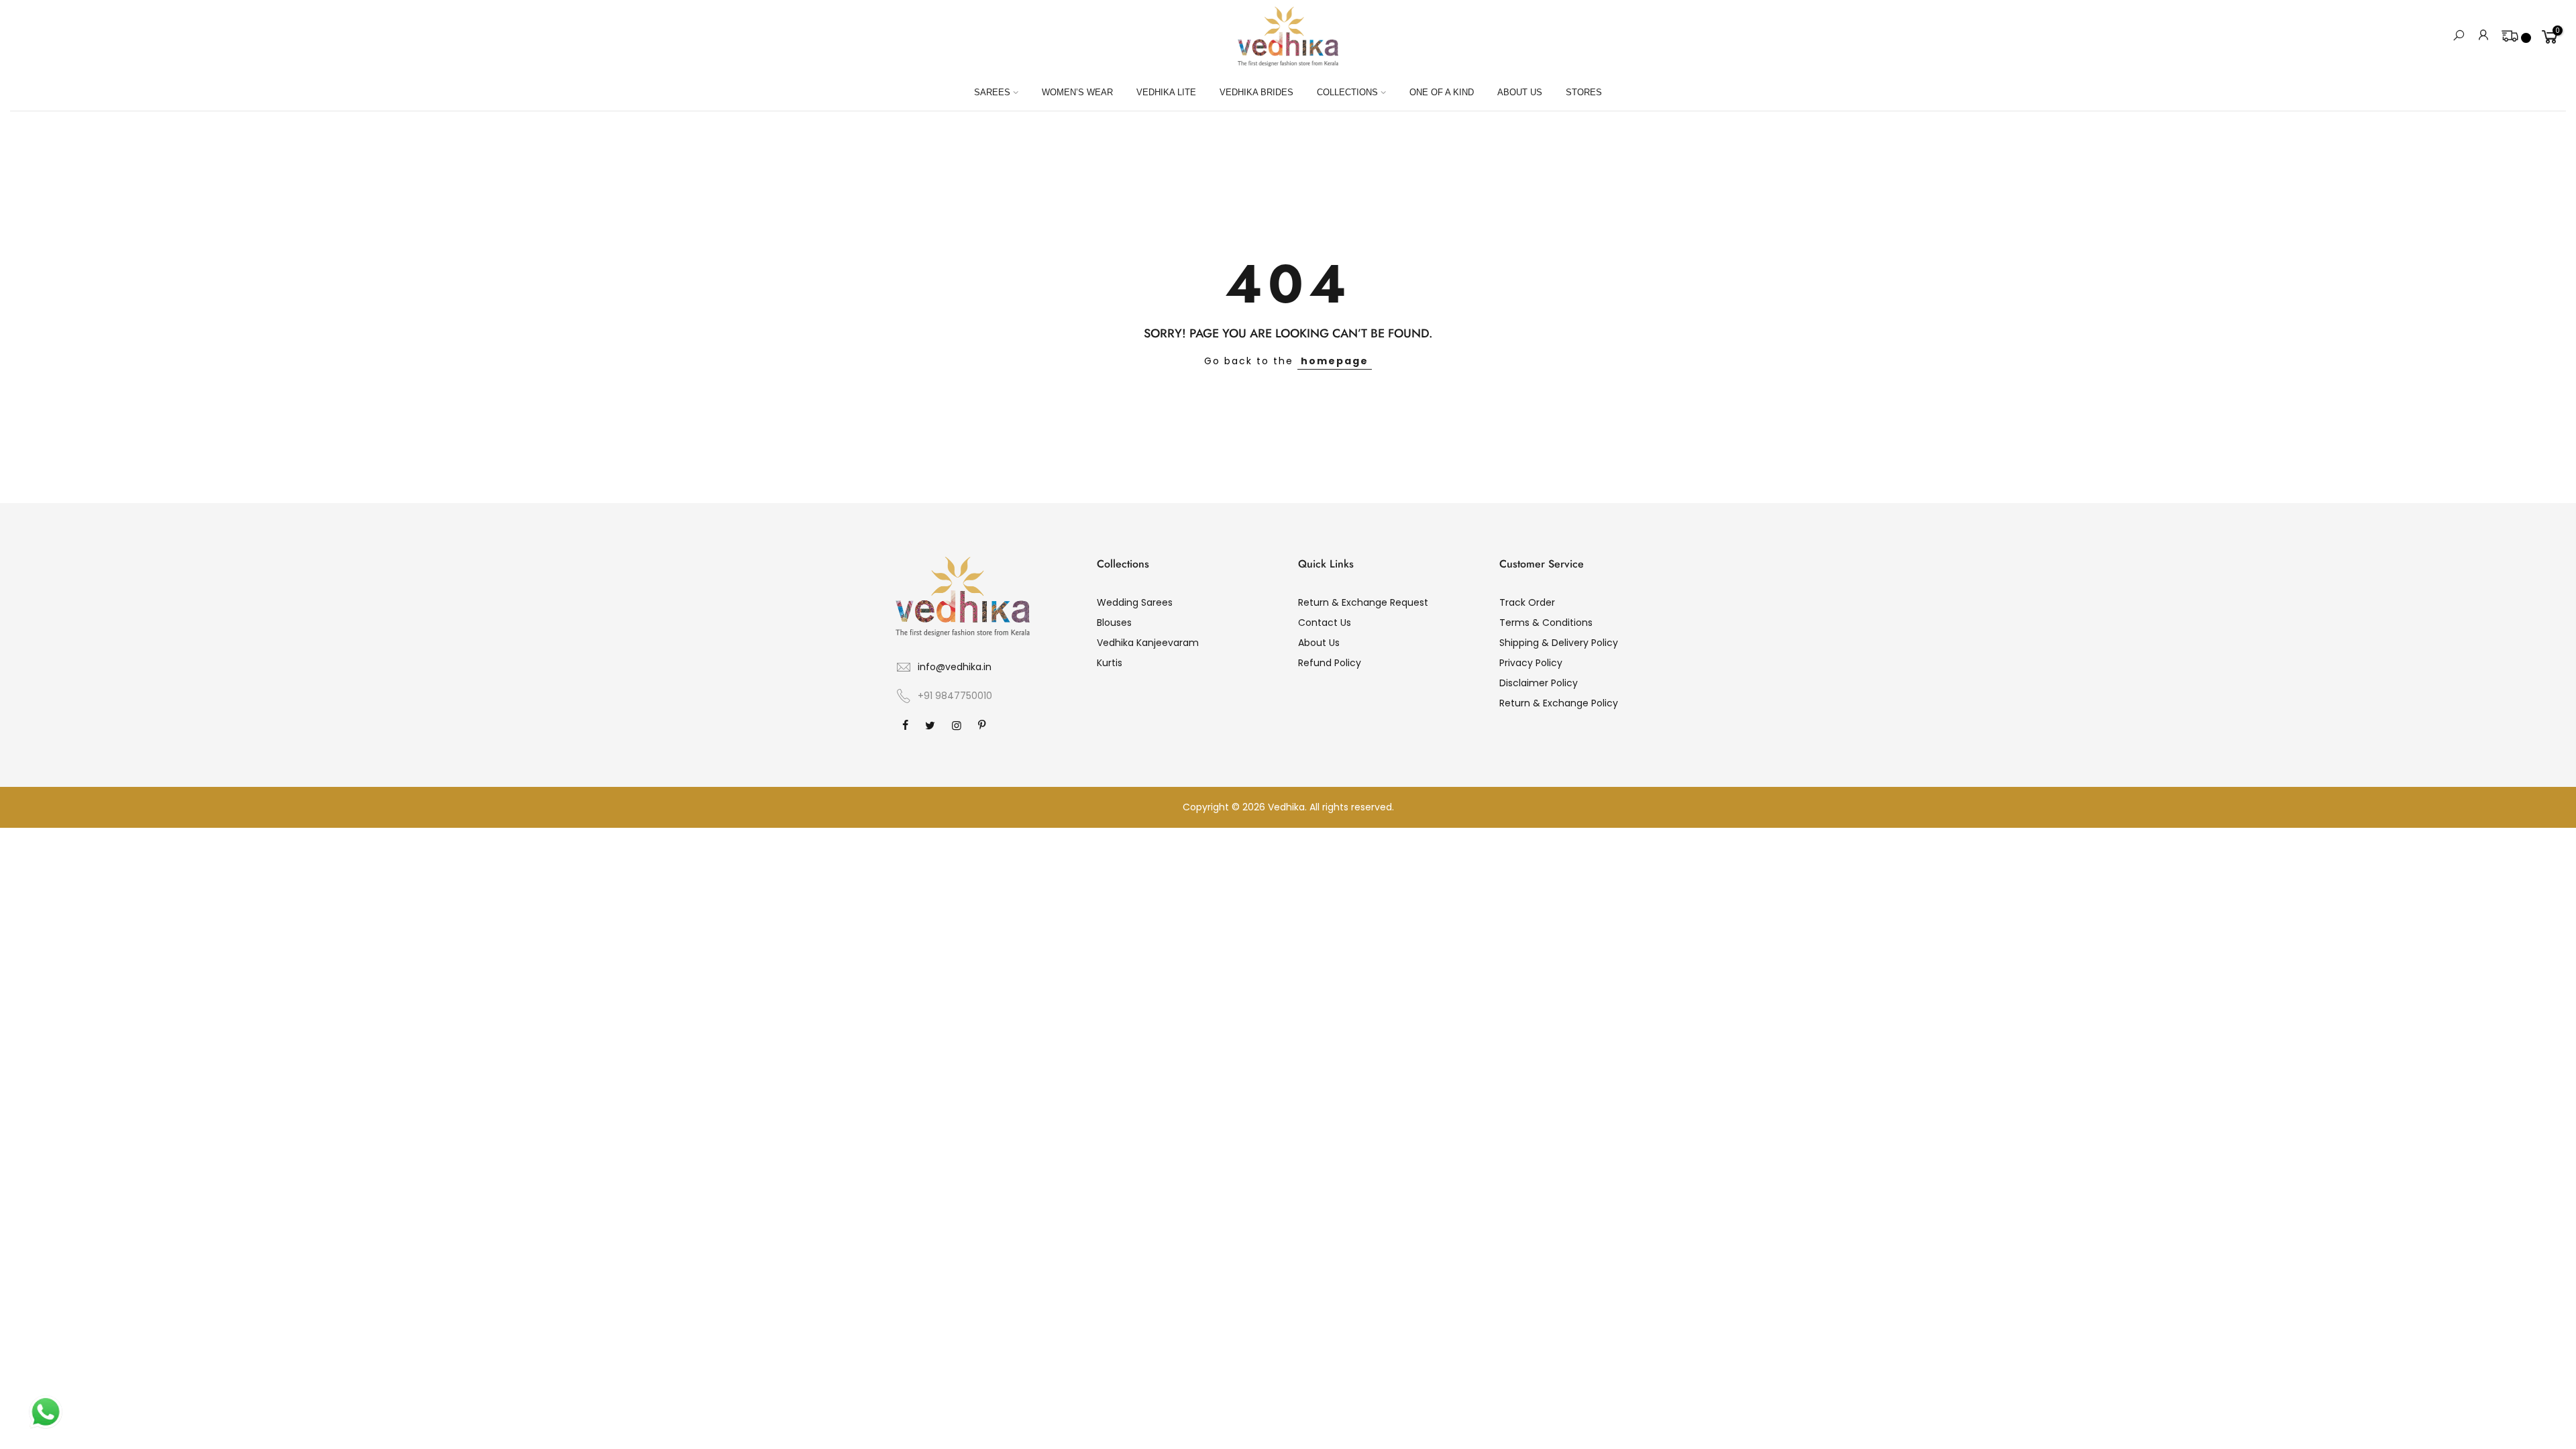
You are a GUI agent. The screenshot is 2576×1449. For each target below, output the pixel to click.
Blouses (1114, 623)
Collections (1347, 92)
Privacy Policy (1531, 663)
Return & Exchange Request (1363, 602)
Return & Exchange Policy (1559, 703)
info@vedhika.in (955, 667)
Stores (1584, 92)
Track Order (1527, 602)
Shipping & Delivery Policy (1559, 643)
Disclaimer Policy (1539, 683)
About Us (1520, 92)
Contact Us (1325, 623)
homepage (1335, 361)
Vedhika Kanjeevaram (1148, 643)
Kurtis (1110, 663)
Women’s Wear (1077, 92)
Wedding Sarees (1135, 602)
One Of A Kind (1442, 92)
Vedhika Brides (1256, 92)
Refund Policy (1330, 663)
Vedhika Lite (1166, 92)
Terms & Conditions (1546, 623)
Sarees (992, 92)
